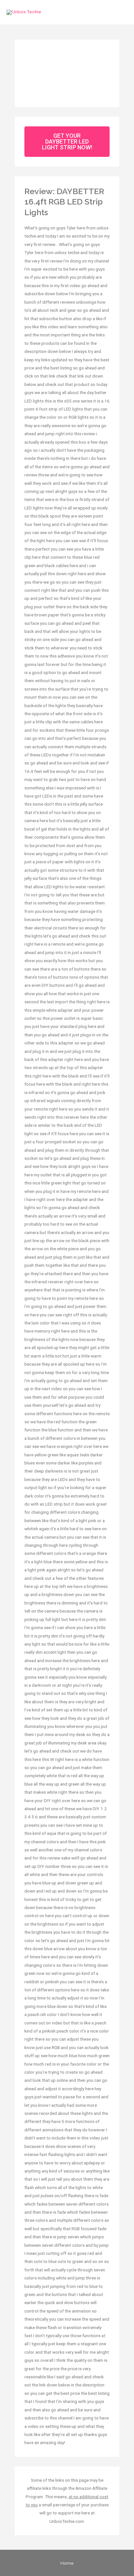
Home (67, 2563)
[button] (67, 142)
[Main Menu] (121, 12)
